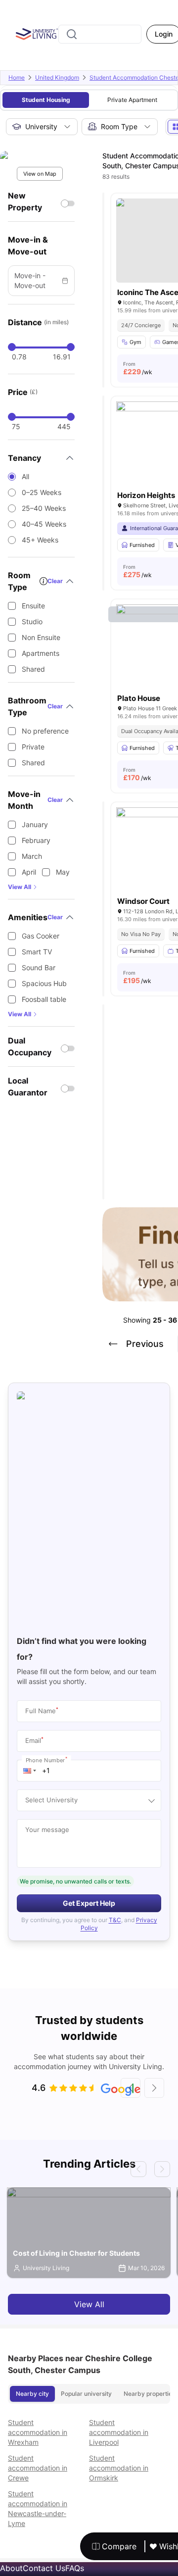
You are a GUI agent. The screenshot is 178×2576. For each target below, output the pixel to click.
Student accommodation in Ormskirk (119, 2468)
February (36, 840)
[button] (30, 1771)
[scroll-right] (154, 2088)
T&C (115, 1920)
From (138, 368)
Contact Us (44, 2568)
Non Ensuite (41, 637)
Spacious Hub (44, 983)
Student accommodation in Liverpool (119, 2432)
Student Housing (46, 100)
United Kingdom (57, 77)
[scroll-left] (131, 2088)
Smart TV (37, 952)
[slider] (12, 347)
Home (17, 77)
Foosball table (44, 999)
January (35, 824)
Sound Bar (39, 967)
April (29, 872)
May (63, 872)
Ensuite (33, 606)
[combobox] (100, 34)
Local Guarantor (28, 1087)
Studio (32, 621)
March (32, 856)
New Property (25, 201)
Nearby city (32, 2394)
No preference (45, 731)
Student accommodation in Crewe (38, 2468)
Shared (33, 669)
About (11, 2568)
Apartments (41, 653)
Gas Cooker (41, 936)
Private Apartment (132, 100)
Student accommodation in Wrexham (38, 2432)
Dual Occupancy (30, 1046)
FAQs (75, 2568)
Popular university (86, 2394)
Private (33, 747)
